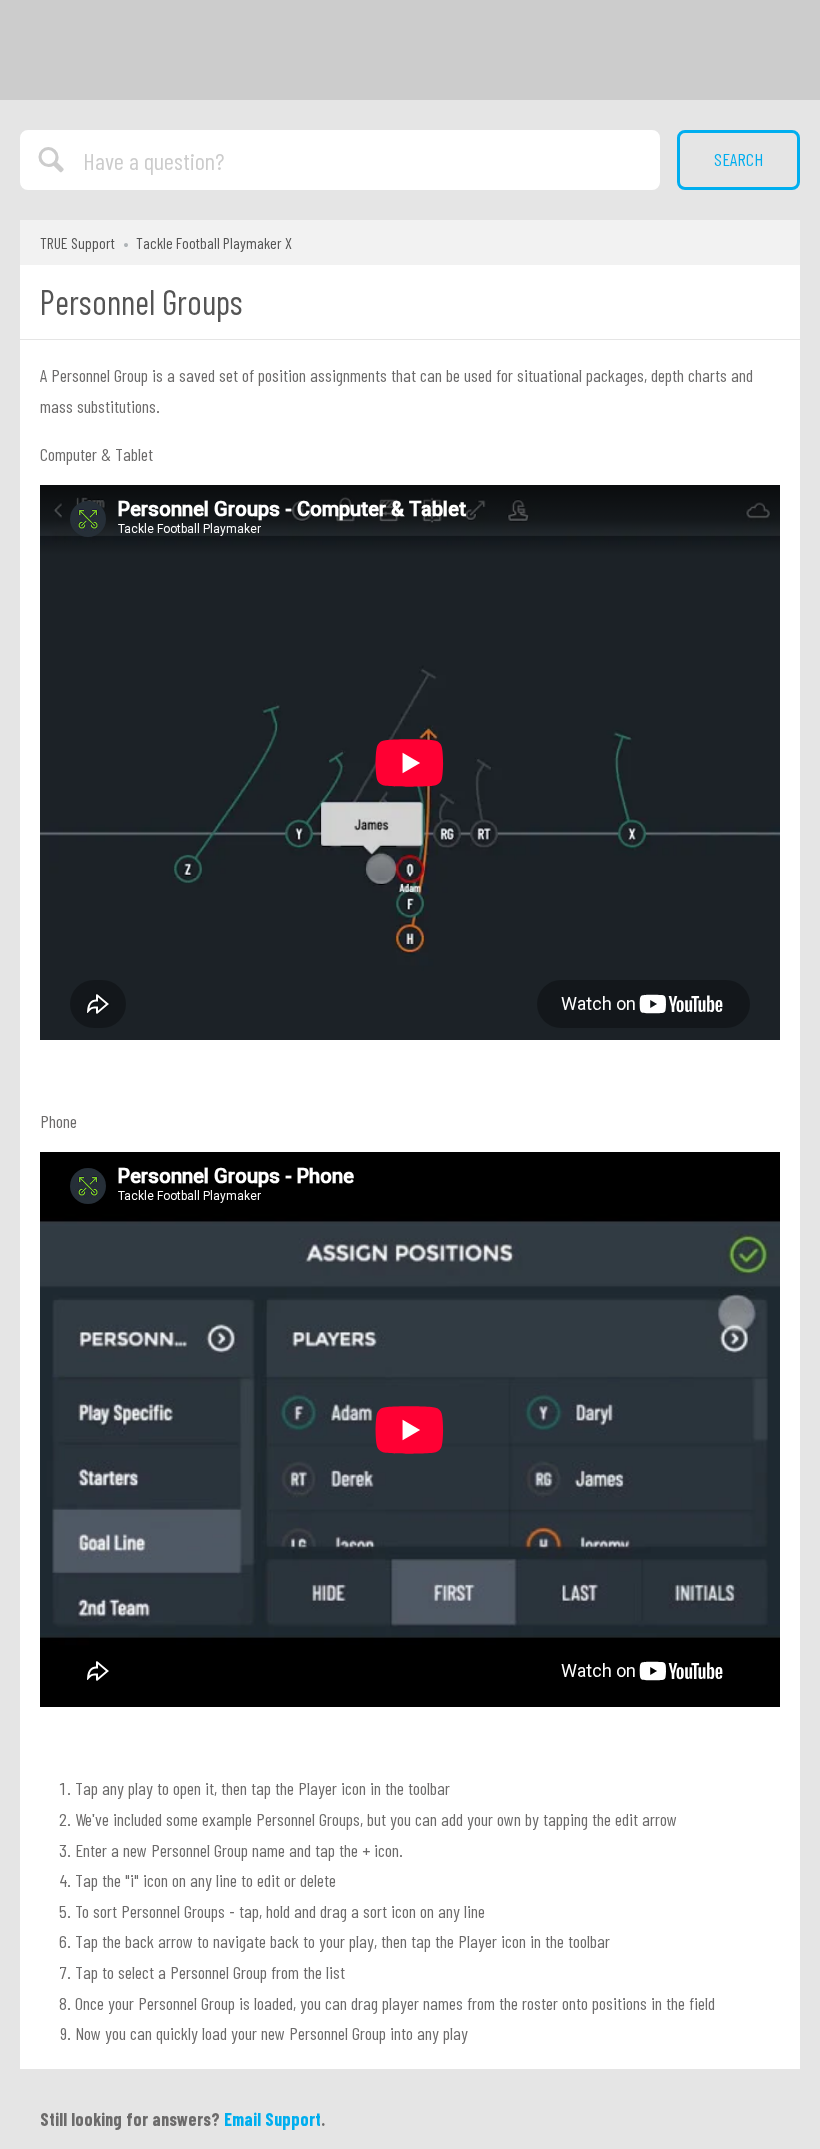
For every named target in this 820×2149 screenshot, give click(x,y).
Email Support (272, 2119)
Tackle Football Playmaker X (214, 242)
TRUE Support (77, 242)
